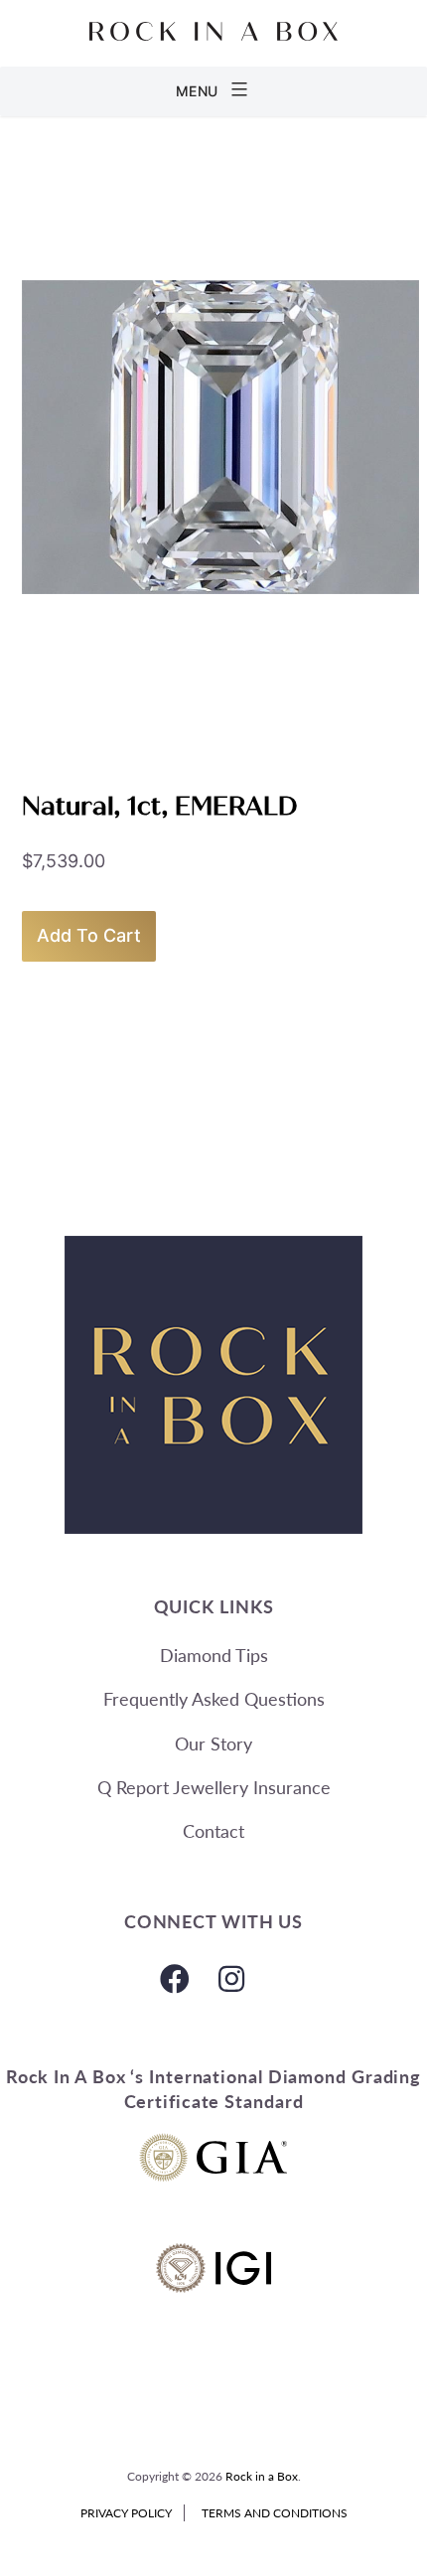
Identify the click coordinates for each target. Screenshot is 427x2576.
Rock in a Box (262, 2476)
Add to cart (89, 935)
